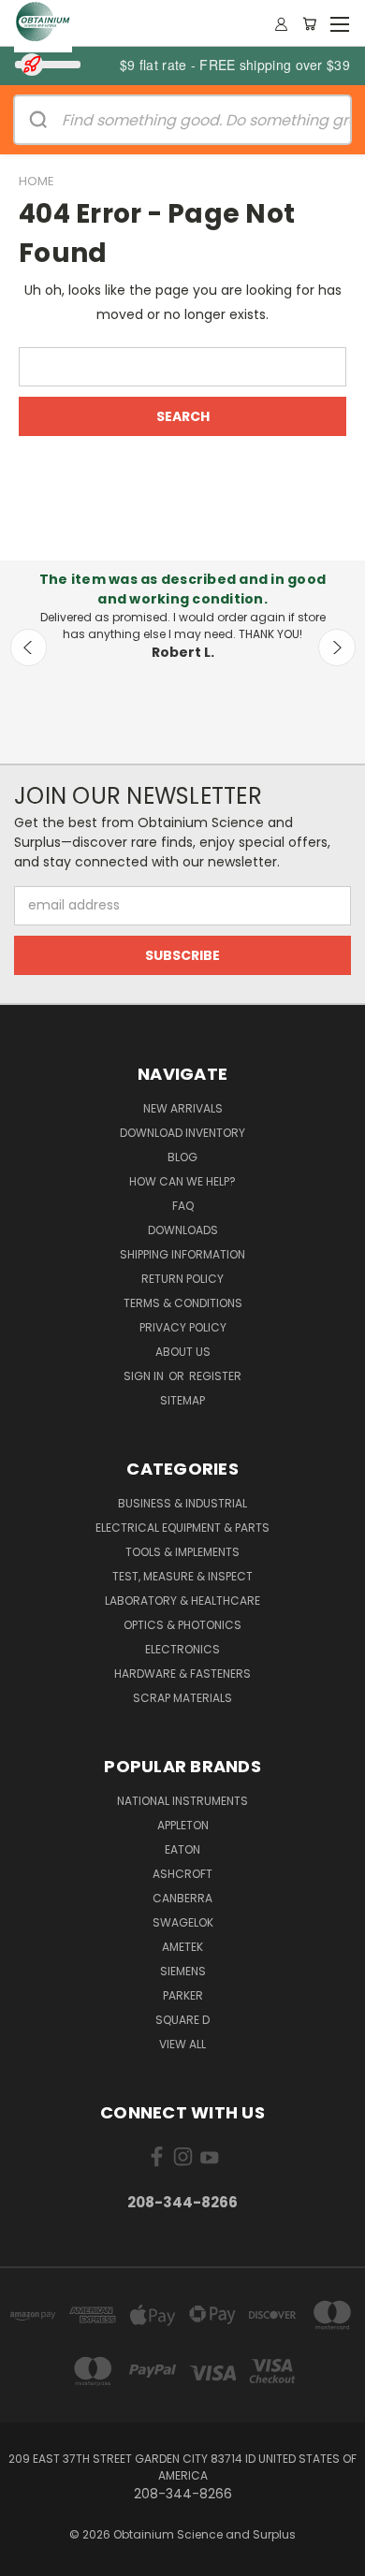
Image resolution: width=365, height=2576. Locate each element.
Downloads (183, 1230)
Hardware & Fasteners (182, 1674)
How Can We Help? (182, 1181)
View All (182, 2044)
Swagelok (183, 1922)
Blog (182, 1157)
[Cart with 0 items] (309, 23)
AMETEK (182, 1947)
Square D (182, 2020)
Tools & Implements (182, 1552)
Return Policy (182, 1279)
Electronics (182, 1649)
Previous (29, 648)
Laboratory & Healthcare (182, 1601)
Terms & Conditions (183, 1303)
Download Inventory (182, 1133)
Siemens (183, 1971)
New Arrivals (183, 1108)
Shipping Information (182, 1254)
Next (337, 648)
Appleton (183, 1825)
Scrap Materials (182, 1698)
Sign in (145, 1376)
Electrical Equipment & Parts (182, 1528)
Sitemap (182, 1400)
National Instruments (182, 1801)
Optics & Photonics (182, 1625)
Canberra (182, 1898)
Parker (183, 1995)
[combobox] (182, 367)
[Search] (38, 120)
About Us (183, 1352)
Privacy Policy (183, 1327)
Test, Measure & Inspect (182, 1576)
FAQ (183, 1206)
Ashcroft (182, 1874)
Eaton (182, 1849)
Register (215, 1376)
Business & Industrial (182, 1503)
